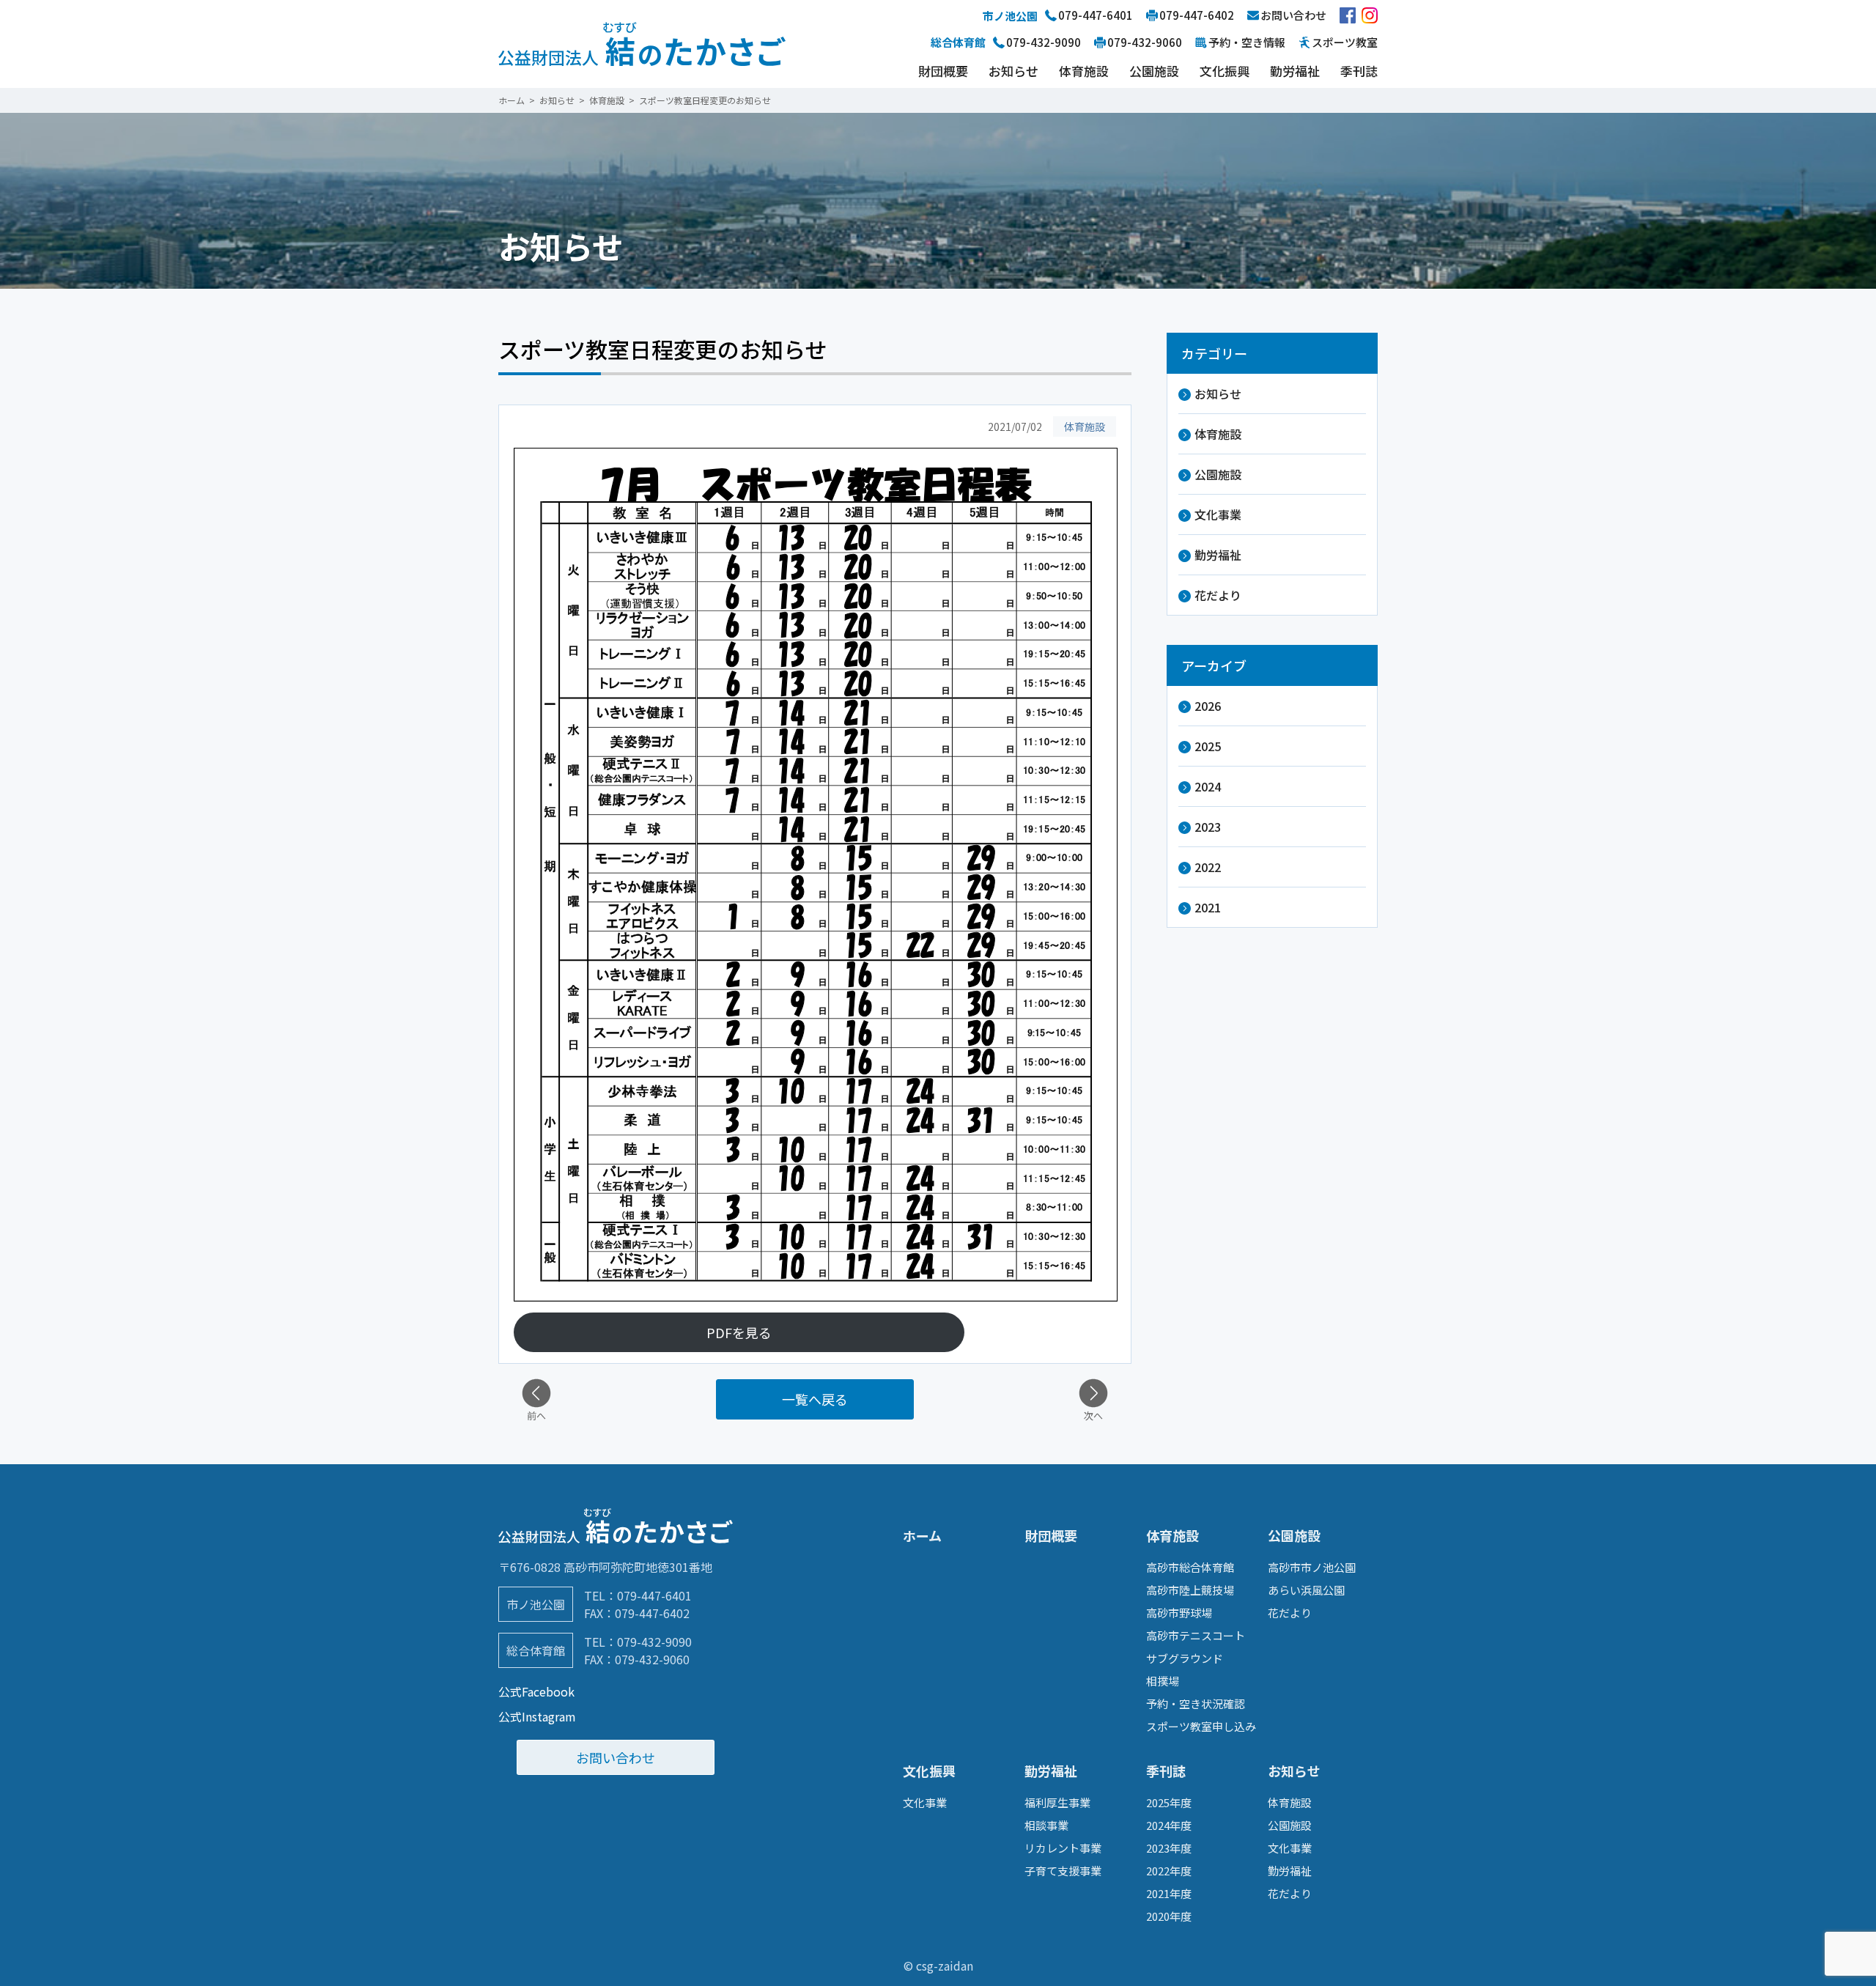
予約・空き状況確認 (1196, 1703)
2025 (1208, 746)
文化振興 (1225, 71)
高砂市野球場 (1179, 1613)
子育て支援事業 (1063, 1871)
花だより (1218, 595)
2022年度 (1169, 1871)
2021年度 (1169, 1893)
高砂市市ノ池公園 (1312, 1567)
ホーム (922, 1535)
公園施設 (1154, 71)
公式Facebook (536, 1691)
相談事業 (1046, 1825)
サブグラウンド (1185, 1658)
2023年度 (1169, 1848)
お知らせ (1013, 71)
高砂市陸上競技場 (1190, 1590)
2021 (1208, 907)
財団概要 (943, 71)
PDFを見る (739, 1332)
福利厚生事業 (1057, 1802)
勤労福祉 (1295, 71)
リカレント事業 (1063, 1848)
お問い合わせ (616, 1757)
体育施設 (1084, 71)
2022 (1208, 867)
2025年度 (1169, 1802)
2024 (1208, 786)
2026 (1208, 706)
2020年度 (1169, 1916)
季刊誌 (1359, 71)
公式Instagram (537, 1716)
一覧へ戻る (815, 1399)
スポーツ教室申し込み (1201, 1726)
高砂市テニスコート (1196, 1635)
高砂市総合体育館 (1190, 1567)
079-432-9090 (654, 1642)
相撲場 (1163, 1681)
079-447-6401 (654, 1595)
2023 (1208, 827)
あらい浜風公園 (1306, 1590)
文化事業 (1218, 514)
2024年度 (1169, 1825)
